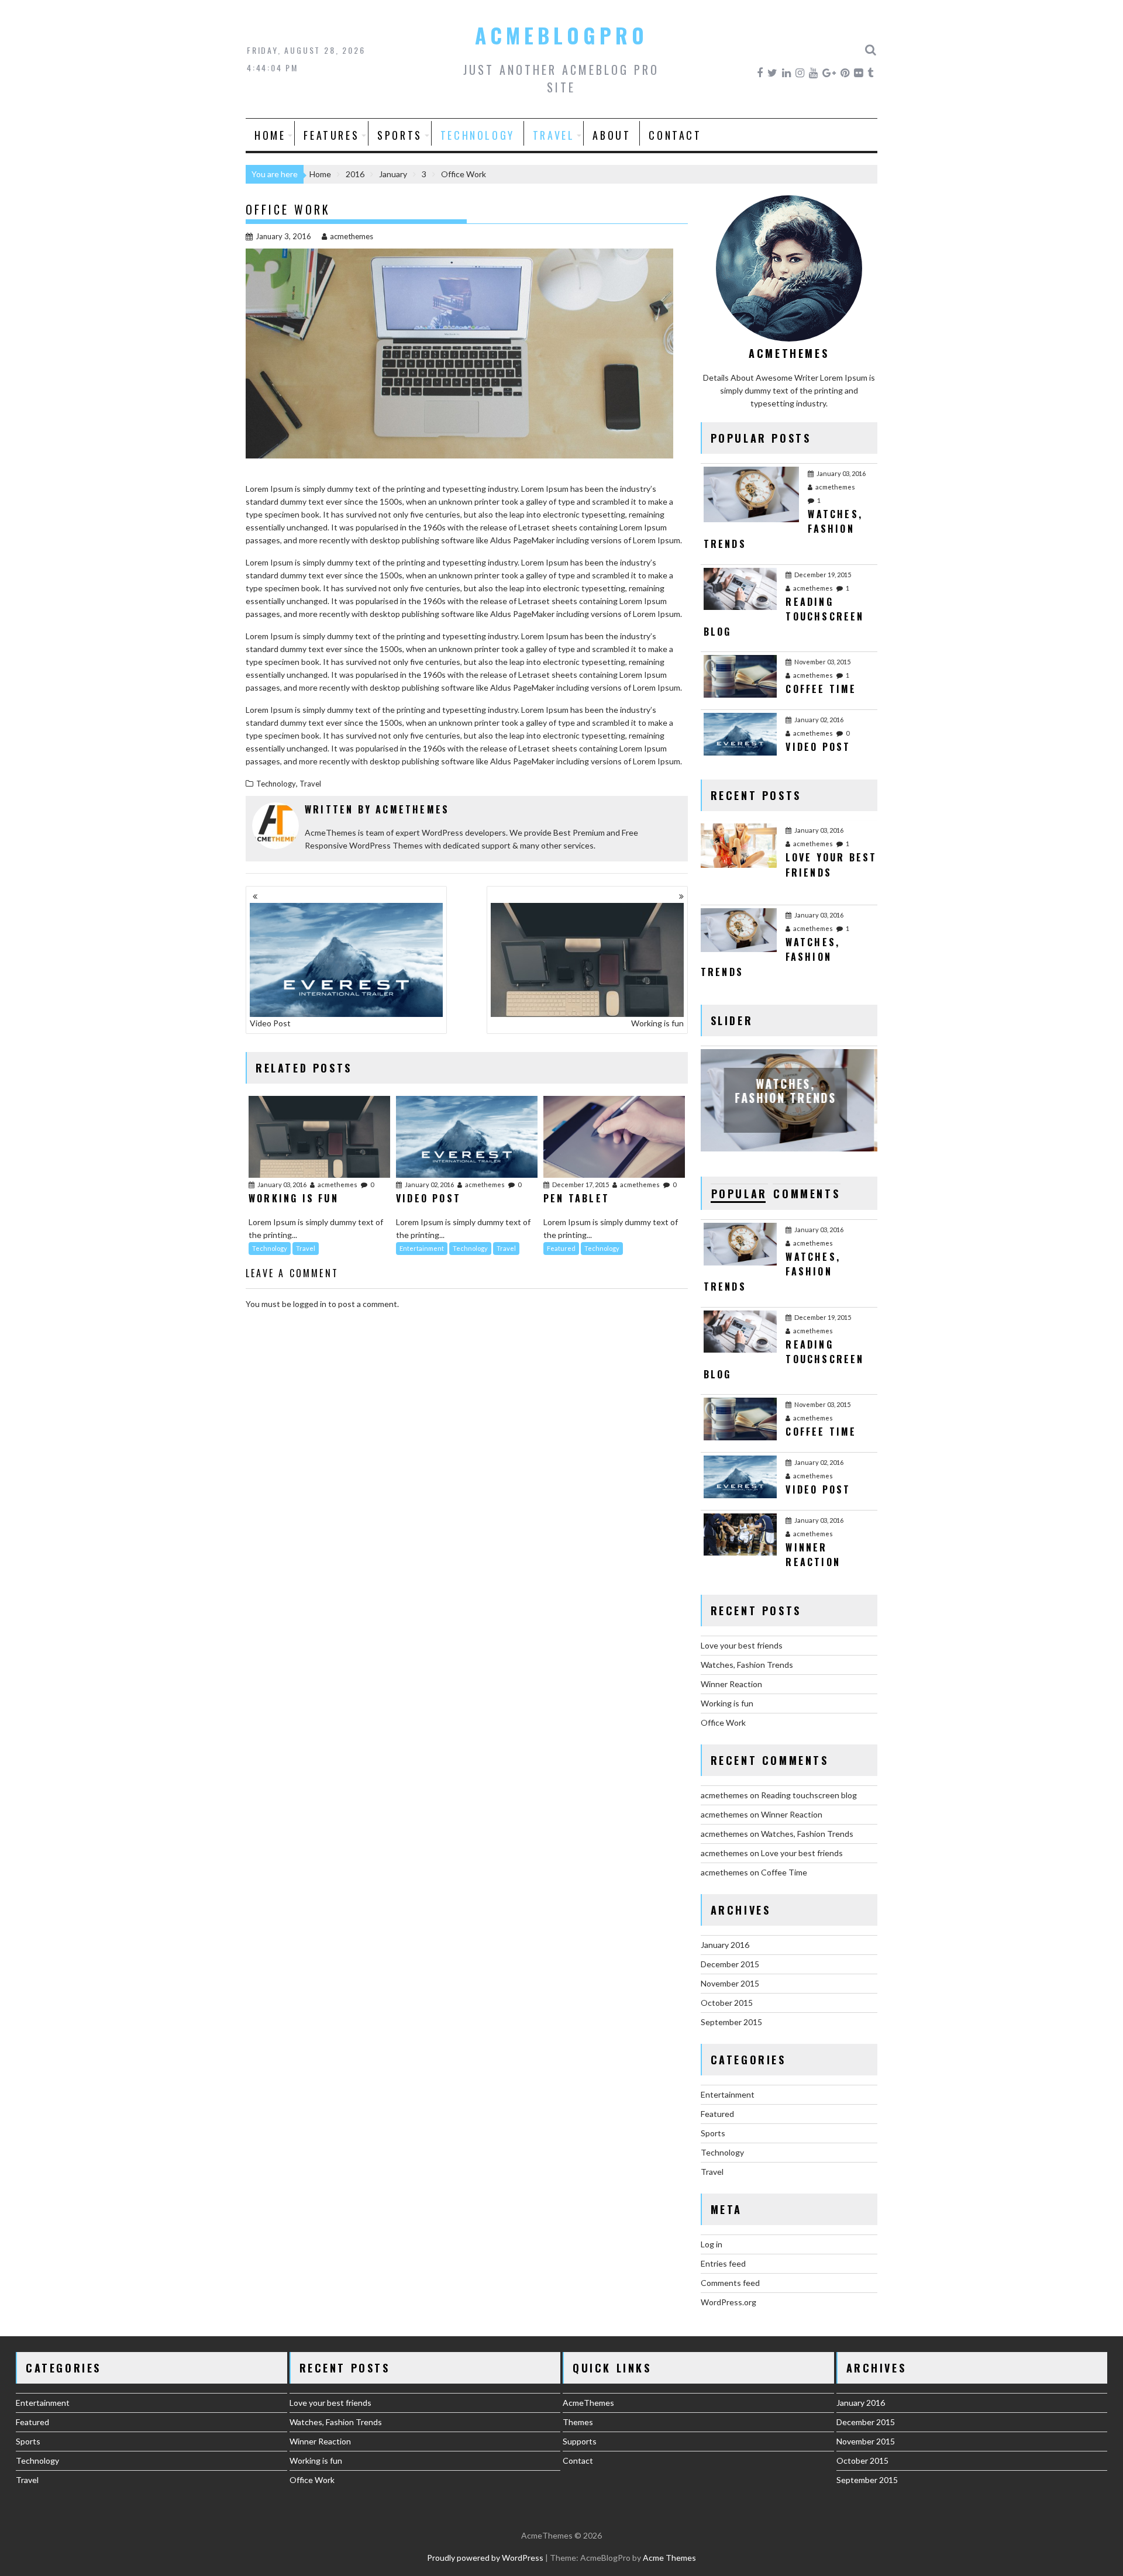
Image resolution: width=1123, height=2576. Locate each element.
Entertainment (422, 1248)
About (612, 135)
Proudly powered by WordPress (485, 2558)
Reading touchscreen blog (809, 1795)
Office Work (723, 1722)
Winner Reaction (731, 1684)
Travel (554, 135)
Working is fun (657, 1023)
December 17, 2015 (581, 1184)
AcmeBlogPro (561, 35)
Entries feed (723, 2263)
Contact (675, 135)
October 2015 (727, 2003)
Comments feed (730, 2283)
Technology (478, 135)
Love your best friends (742, 1645)
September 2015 (731, 2022)
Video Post (270, 1023)
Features (331, 135)
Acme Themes (669, 2558)
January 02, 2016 (429, 1184)
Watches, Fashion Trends (747, 1665)
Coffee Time (784, 1872)
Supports (580, 2441)
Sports (400, 135)
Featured (561, 1248)
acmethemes (352, 236)
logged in (310, 1304)
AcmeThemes (588, 2403)
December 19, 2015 (823, 575)
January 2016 (725, 1945)
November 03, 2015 (822, 662)
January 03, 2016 (282, 1184)
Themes (578, 2422)
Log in (712, 2244)
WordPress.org (728, 2302)
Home (270, 135)
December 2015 (730, 1964)
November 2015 (730, 1983)
